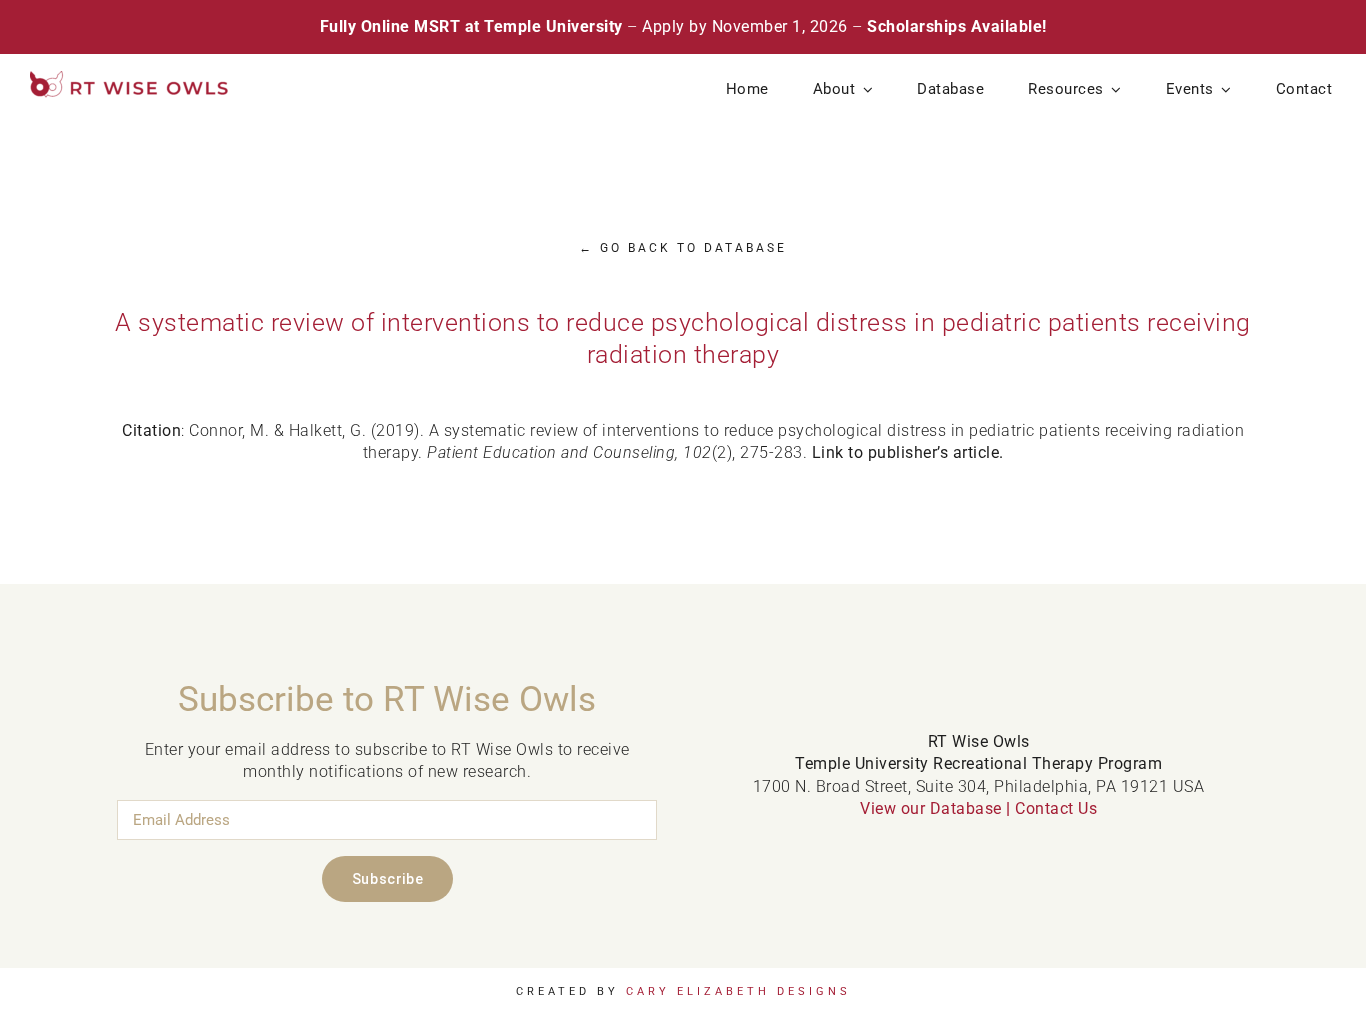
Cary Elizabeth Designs (738, 991)
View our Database (931, 808)
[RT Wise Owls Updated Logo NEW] (130, 78)
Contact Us (1056, 808)
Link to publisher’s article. (908, 452)
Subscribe (387, 879)
